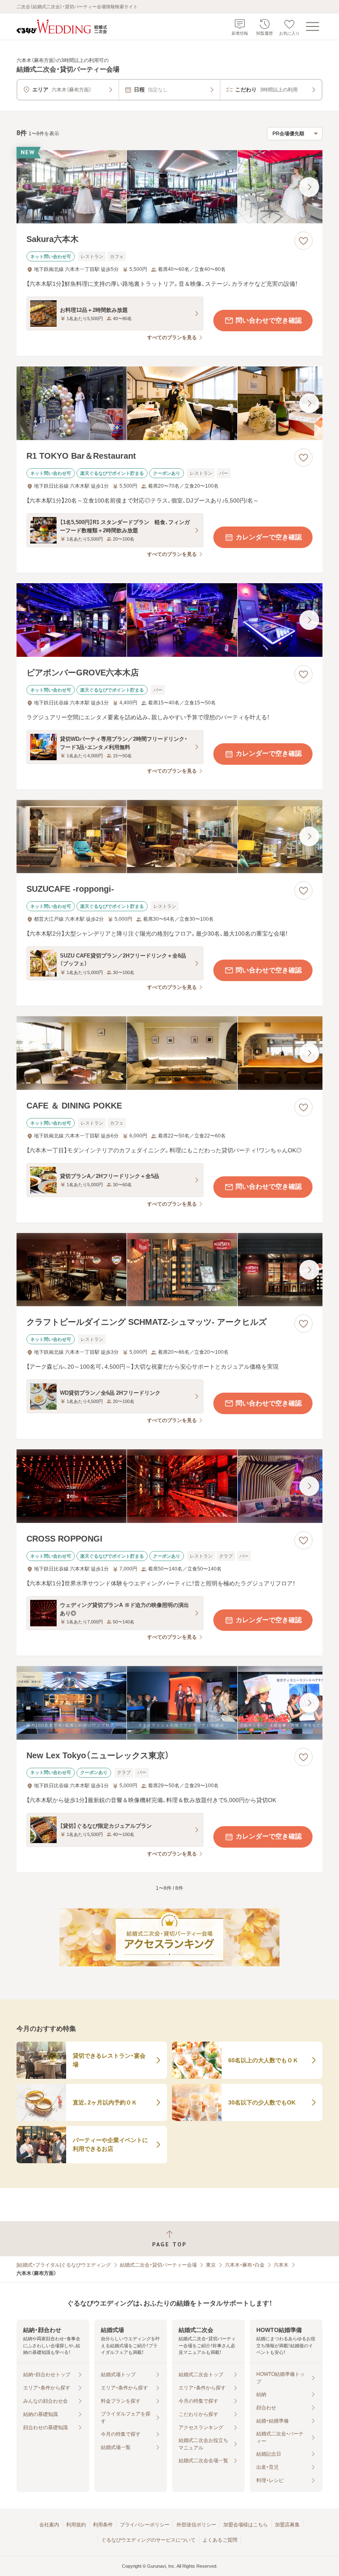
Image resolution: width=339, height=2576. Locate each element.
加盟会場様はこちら (246, 2525)
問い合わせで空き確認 (269, 320)
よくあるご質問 (220, 2540)
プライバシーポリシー (145, 2525)
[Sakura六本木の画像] (169, 187)
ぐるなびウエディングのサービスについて (148, 2540)
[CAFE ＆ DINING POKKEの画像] (169, 1053)
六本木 (281, 2265)
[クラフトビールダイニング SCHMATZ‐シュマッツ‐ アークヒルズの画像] (169, 1270)
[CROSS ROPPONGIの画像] (169, 1486)
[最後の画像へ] (309, 187)
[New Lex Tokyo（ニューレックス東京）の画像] (169, 1703)
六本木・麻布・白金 (245, 2265)
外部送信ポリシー (196, 2525)
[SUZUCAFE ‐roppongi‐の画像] (169, 837)
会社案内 (49, 2525)
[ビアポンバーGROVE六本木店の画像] (169, 620)
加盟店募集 (287, 2525)
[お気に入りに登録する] (303, 241)
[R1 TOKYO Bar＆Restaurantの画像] (169, 403)
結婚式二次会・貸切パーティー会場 (158, 2265)
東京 (211, 2265)
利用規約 (76, 2525)
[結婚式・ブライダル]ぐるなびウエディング (64, 2265)
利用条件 (103, 2525)
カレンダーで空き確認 (269, 537)
